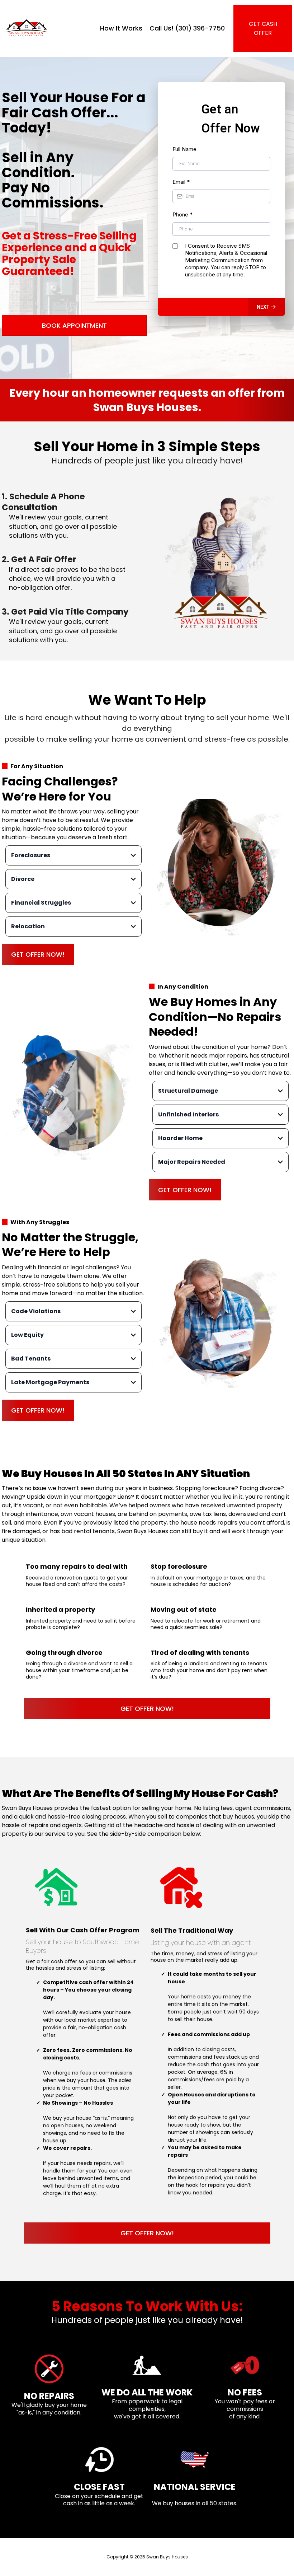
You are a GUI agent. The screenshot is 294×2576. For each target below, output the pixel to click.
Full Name (184, 149)
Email (181, 182)
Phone (182, 214)
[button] (267, 307)
